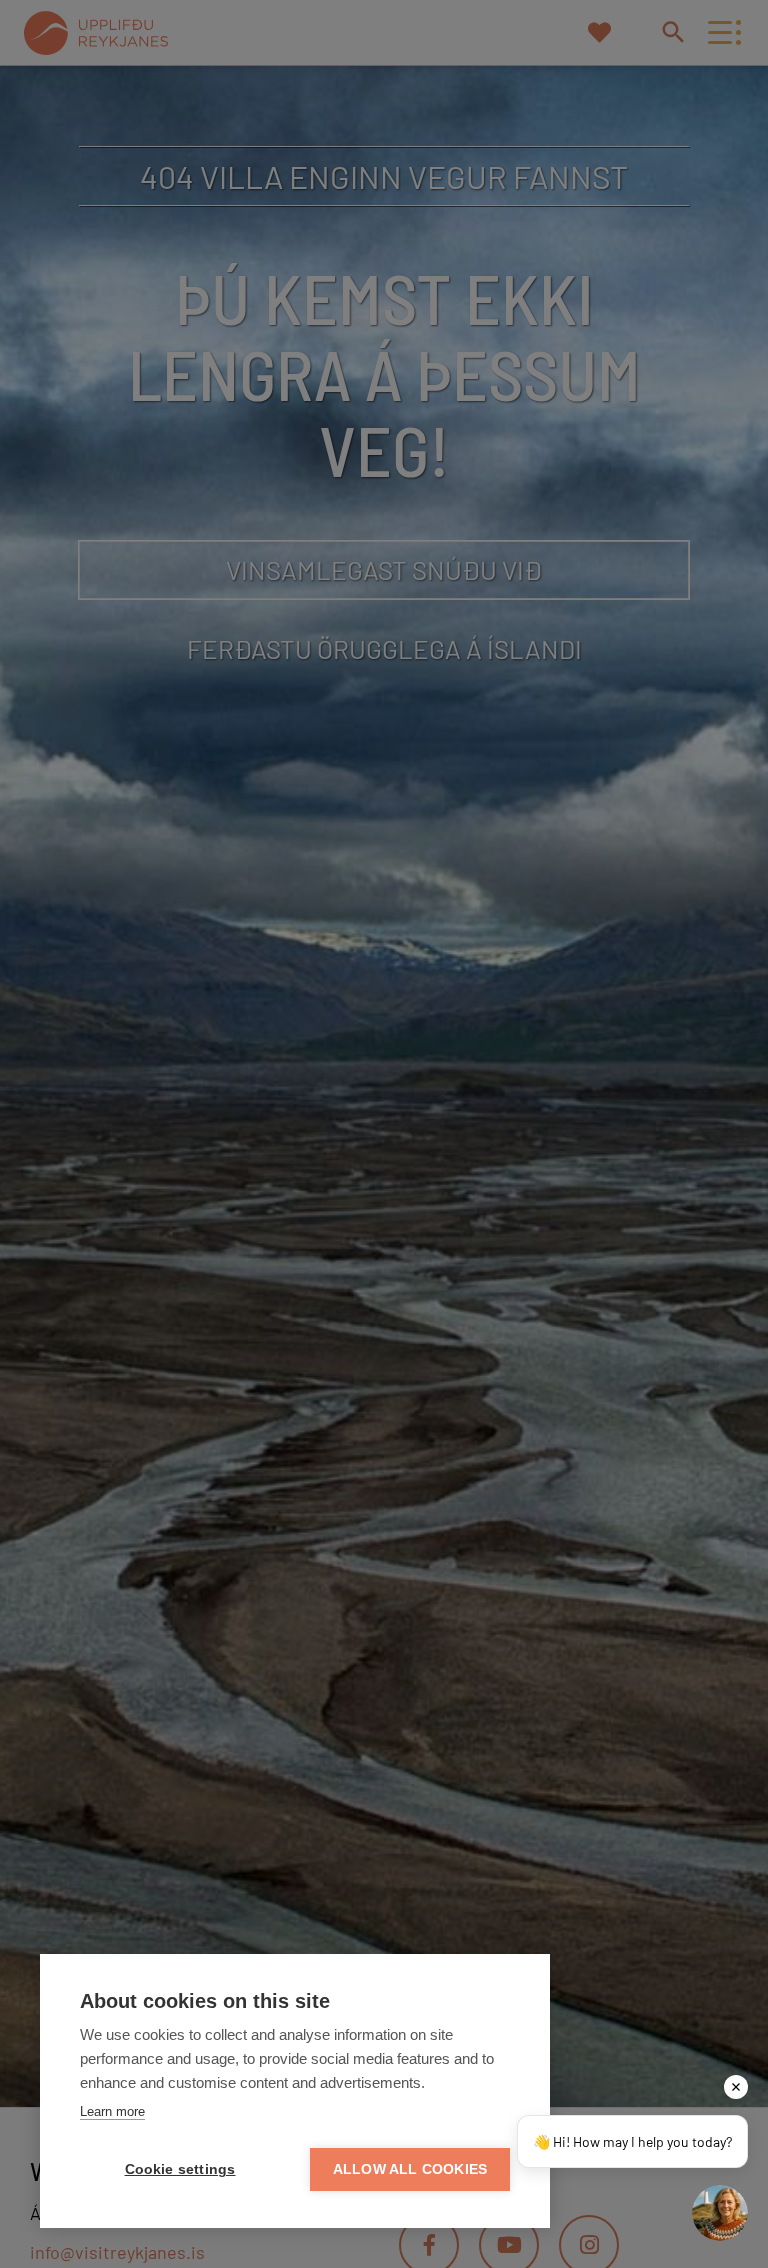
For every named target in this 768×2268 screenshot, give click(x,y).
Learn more (112, 2111)
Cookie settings (180, 2169)
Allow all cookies (410, 2169)
